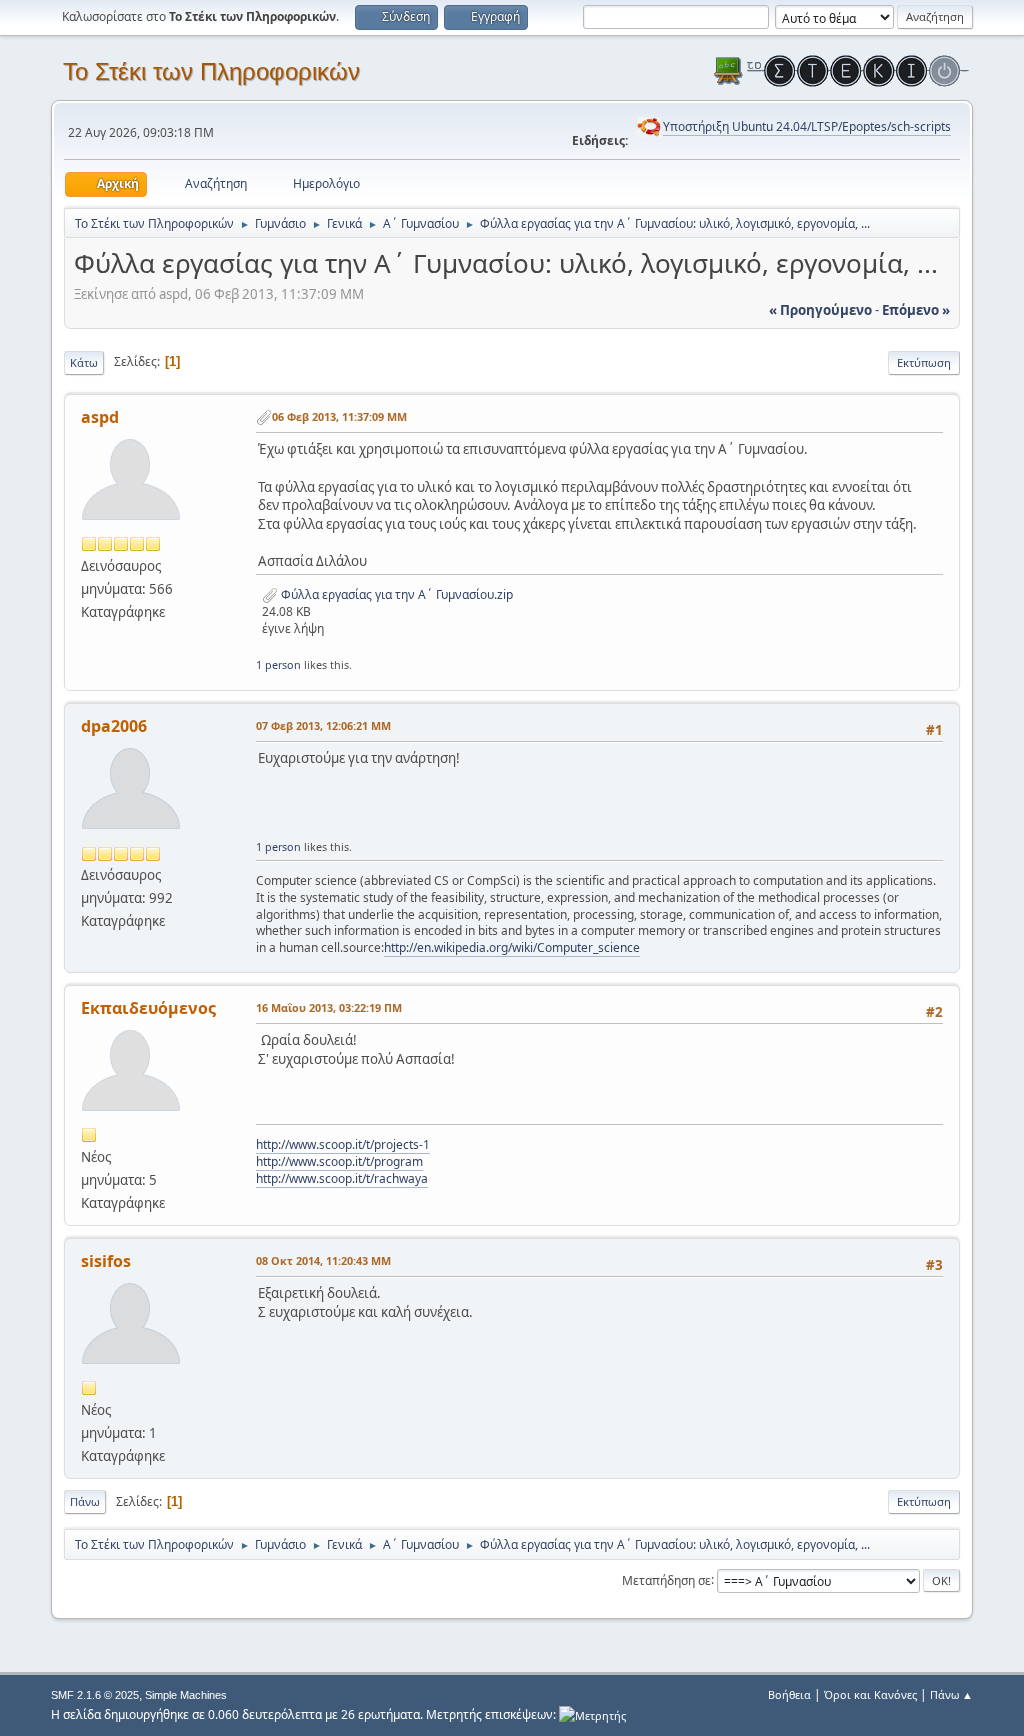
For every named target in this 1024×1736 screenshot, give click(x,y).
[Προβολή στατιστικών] (592, 1714)
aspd (100, 417)
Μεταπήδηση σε (666, 1579)
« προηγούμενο (820, 310)
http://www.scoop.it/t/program (339, 1161)
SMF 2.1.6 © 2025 (95, 1695)
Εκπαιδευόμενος (148, 1008)
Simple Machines (186, 1695)
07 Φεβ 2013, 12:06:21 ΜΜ (323, 725)
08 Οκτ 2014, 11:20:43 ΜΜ (323, 1260)
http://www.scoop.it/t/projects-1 (343, 1144)
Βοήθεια (789, 1694)
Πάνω (85, 1501)
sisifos (106, 1261)
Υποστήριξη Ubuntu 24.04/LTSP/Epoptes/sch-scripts (807, 126)
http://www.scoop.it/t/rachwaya (342, 1178)
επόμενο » (916, 310)
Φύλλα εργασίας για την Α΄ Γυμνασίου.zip (395, 594)
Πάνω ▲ (951, 1694)
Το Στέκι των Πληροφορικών (211, 71)
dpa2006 (114, 726)
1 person (278, 664)
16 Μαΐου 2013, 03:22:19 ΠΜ (329, 1007)
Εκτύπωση (924, 362)
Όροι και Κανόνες (870, 1694)
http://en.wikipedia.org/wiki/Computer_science (512, 947)
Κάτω (84, 362)
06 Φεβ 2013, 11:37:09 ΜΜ (339, 416)
